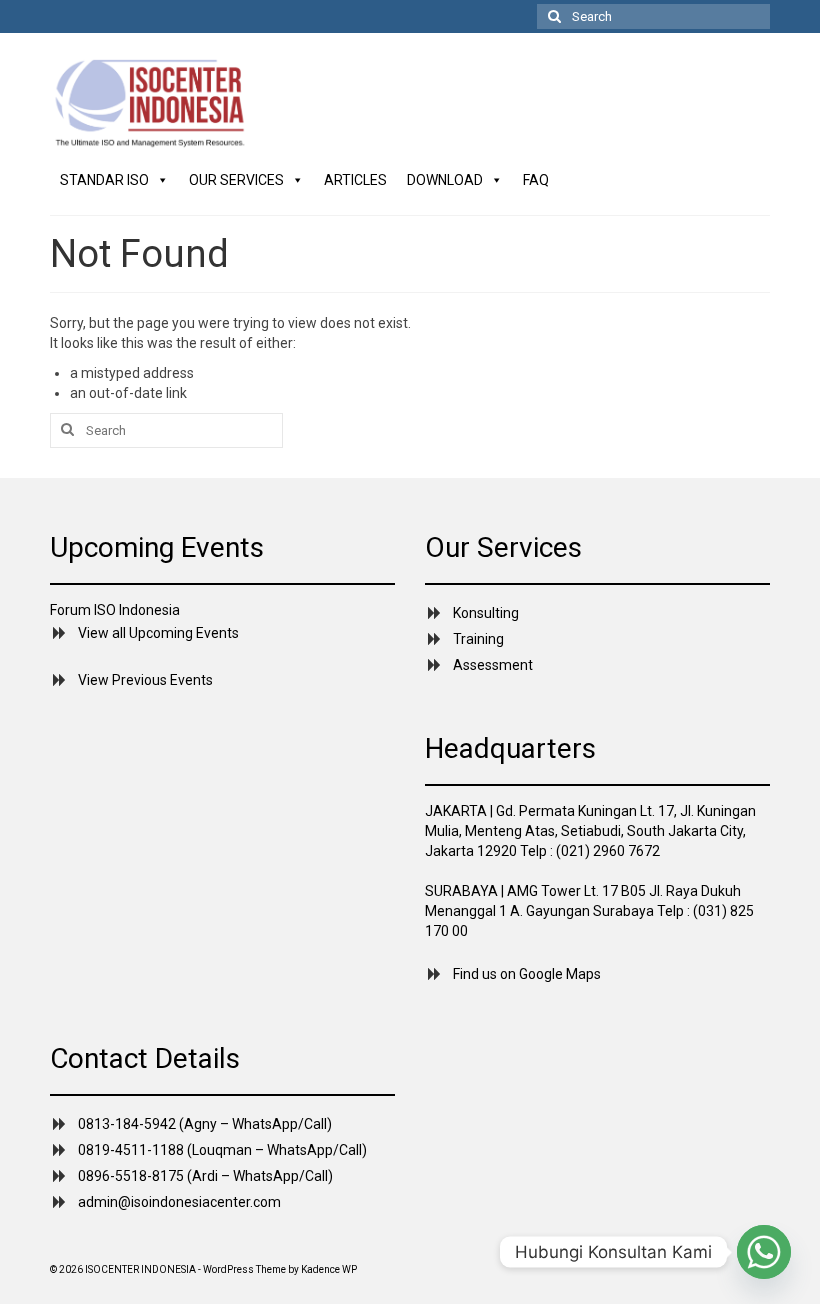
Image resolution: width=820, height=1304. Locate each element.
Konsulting (486, 613)
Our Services (236, 180)
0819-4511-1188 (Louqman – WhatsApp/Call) (222, 1150)
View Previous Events (145, 680)
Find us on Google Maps (527, 974)
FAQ (536, 180)
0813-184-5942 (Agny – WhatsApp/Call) (205, 1124)
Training (478, 639)
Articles (355, 180)
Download (445, 180)
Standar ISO (104, 180)
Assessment (493, 665)
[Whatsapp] (764, 1252)
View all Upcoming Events (158, 633)
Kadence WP (329, 1269)
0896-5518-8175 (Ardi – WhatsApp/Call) (205, 1176)
